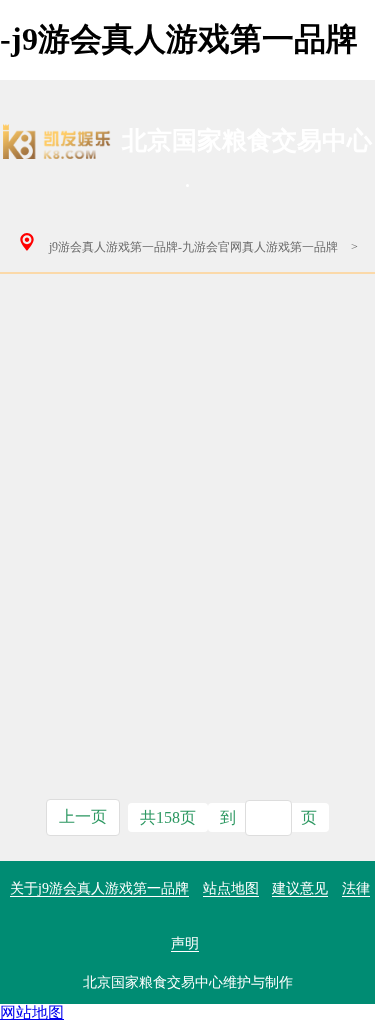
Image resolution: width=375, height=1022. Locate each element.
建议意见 (300, 888)
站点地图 (231, 888)
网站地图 (32, 1012)
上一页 (83, 816)
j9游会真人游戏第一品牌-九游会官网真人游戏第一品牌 (193, 247)
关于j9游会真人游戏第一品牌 (99, 888)
